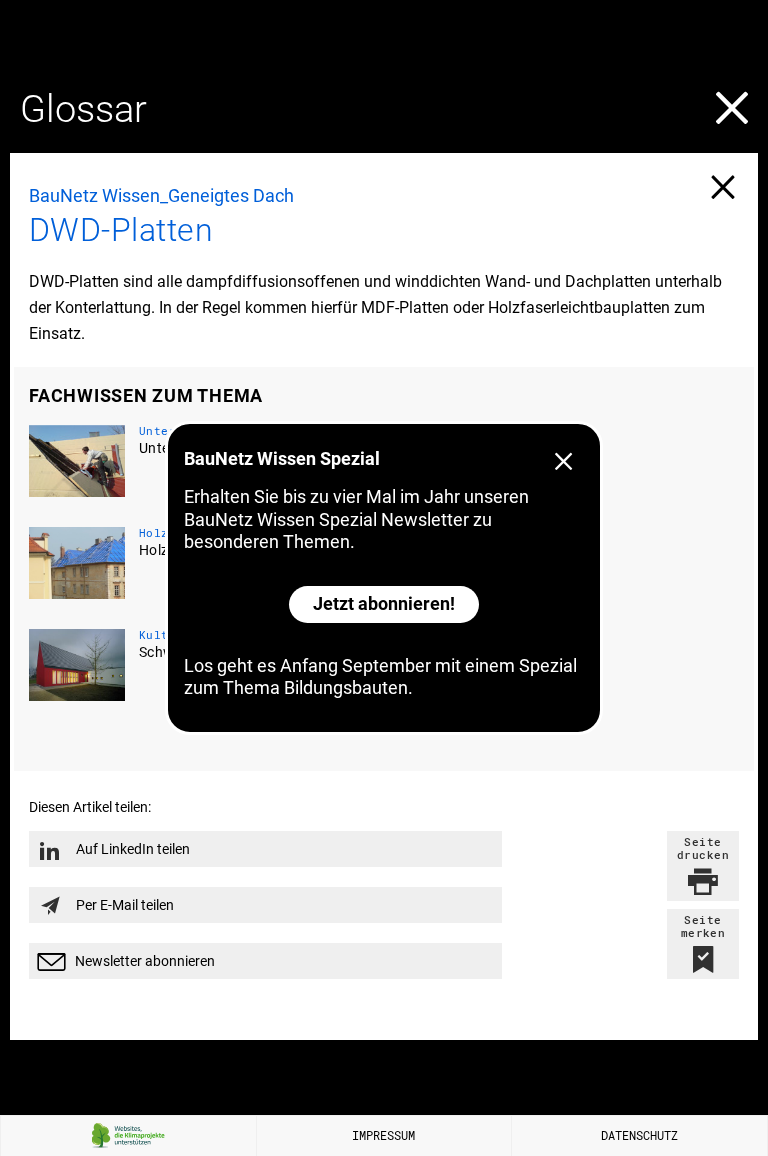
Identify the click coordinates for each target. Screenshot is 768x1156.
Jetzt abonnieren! (384, 603)
